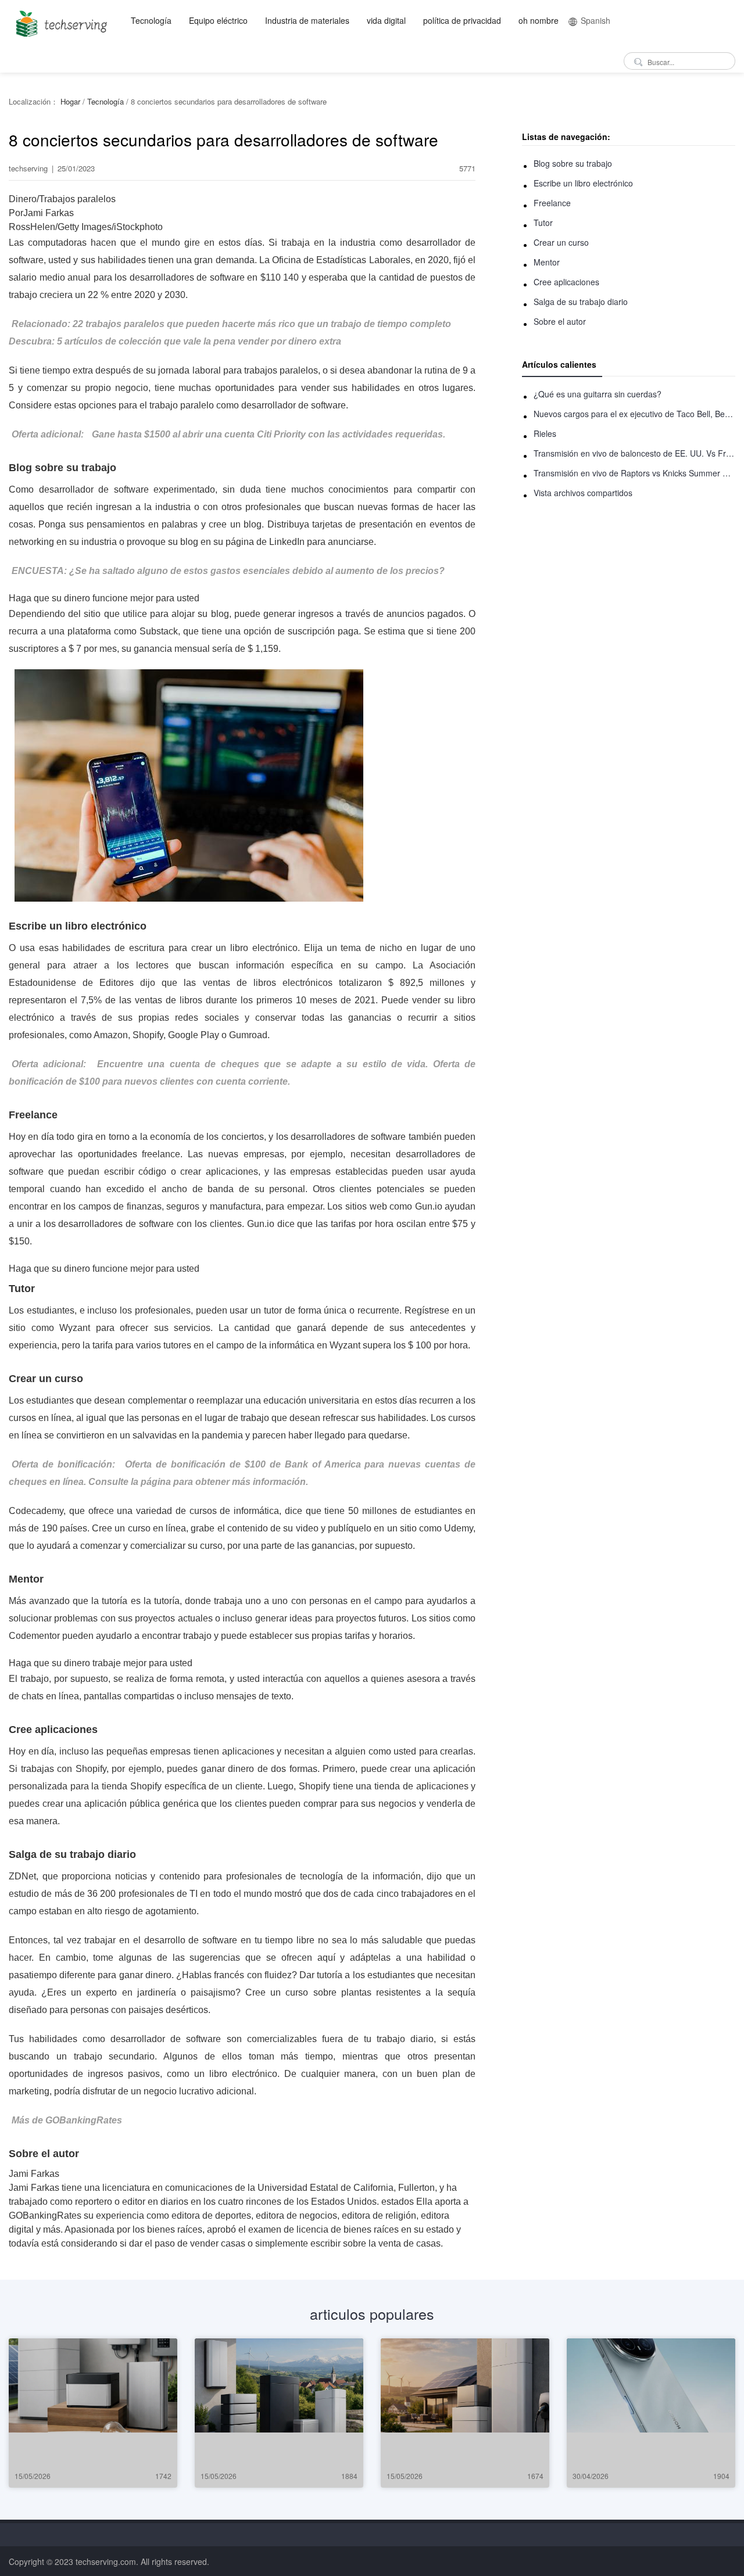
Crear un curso (561, 242)
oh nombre (539, 20)
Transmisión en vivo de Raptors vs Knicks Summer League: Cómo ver (634, 473)
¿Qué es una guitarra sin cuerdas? (598, 394)
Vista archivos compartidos (583, 493)
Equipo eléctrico (218, 20)
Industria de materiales (307, 20)
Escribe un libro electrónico (583, 183)
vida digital (386, 20)
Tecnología (151, 20)
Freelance (552, 203)
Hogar (70, 101)
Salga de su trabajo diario (581, 302)
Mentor (547, 262)
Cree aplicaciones (566, 282)
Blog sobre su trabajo (573, 163)
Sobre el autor (560, 321)
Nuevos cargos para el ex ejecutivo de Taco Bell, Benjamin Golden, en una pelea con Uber (634, 414)
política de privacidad (462, 20)
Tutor (543, 223)
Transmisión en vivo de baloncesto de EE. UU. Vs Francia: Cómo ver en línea (634, 453)
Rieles (545, 433)
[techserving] (60, 20)
